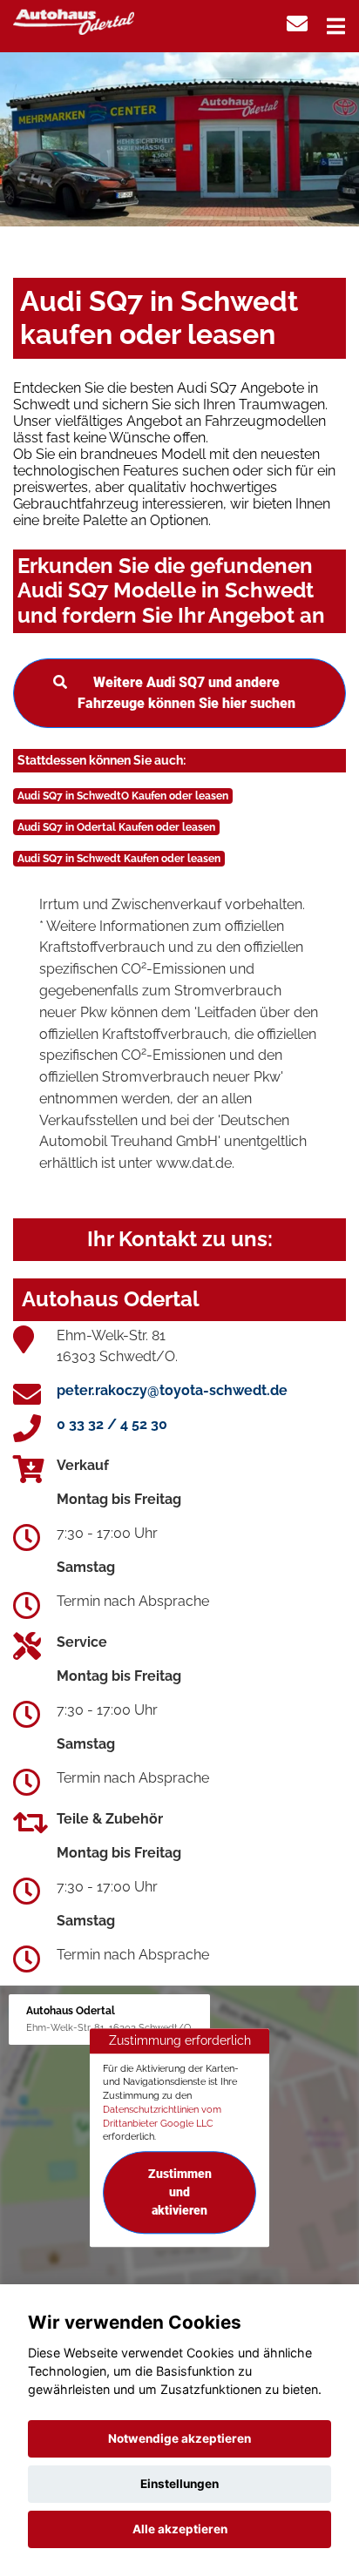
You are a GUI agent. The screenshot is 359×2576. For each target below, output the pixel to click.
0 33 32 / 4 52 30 (112, 1424)
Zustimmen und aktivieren (180, 2192)
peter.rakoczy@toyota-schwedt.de (172, 1390)
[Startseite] (74, 20)
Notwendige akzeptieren (179, 2438)
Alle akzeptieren (180, 2529)
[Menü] (336, 26)
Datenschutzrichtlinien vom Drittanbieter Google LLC (162, 2116)
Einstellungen (179, 2484)
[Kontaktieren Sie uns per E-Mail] (297, 24)
